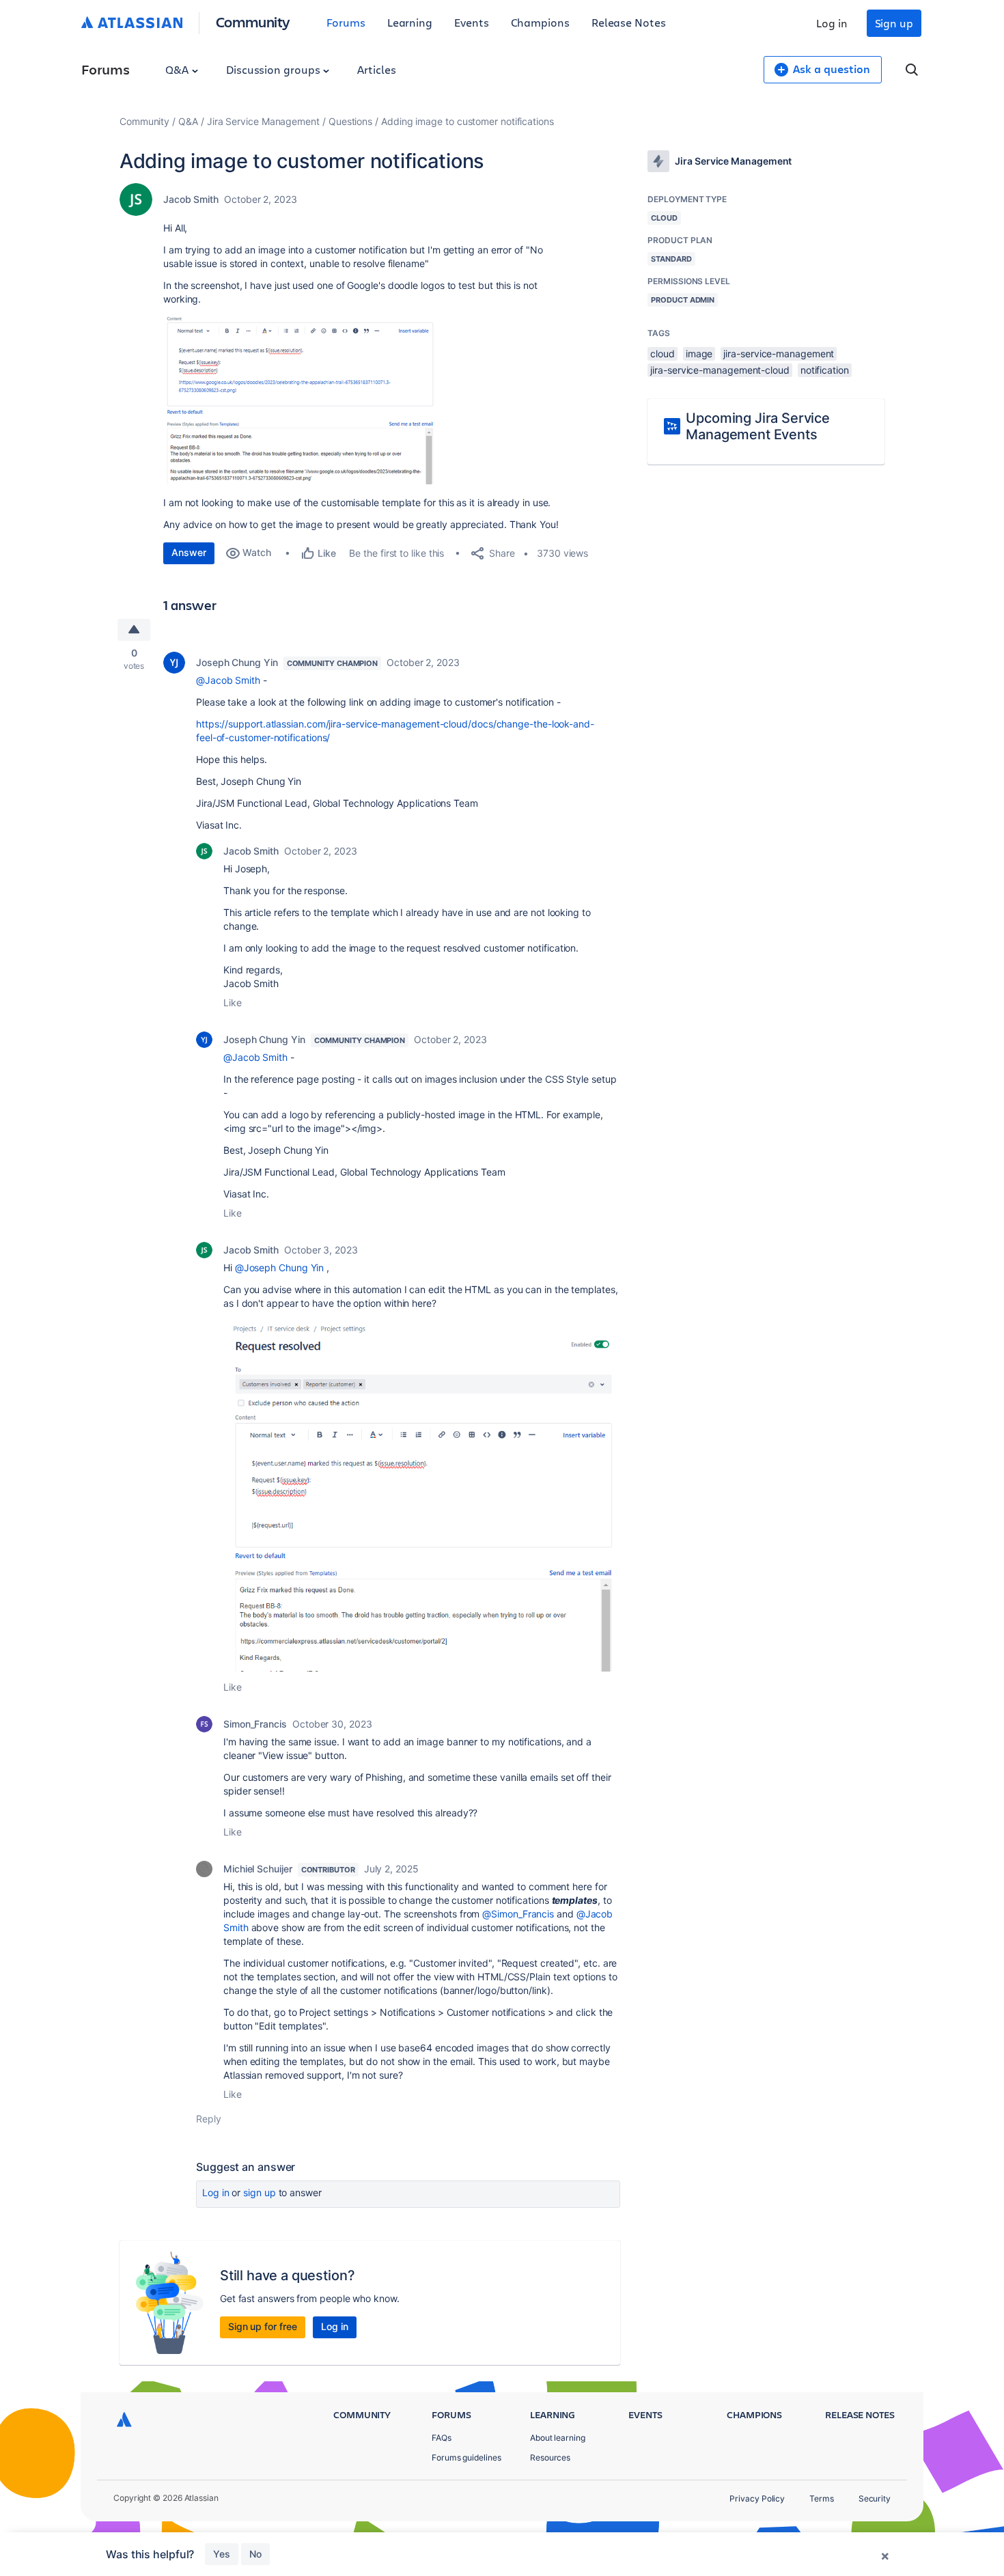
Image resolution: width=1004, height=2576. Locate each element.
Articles (376, 69)
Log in (832, 23)
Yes (222, 2554)
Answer (189, 552)
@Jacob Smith (228, 680)
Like (233, 1002)
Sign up (894, 23)
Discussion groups (275, 69)
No (255, 2554)
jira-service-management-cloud (720, 370)
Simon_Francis (255, 1724)
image (699, 354)
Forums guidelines (466, 2457)
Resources (550, 2457)
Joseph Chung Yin (237, 662)
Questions (350, 121)
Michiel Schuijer (258, 1869)
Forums (346, 22)
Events (472, 22)
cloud (663, 354)
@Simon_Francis (518, 1914)
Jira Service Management (263, 121)
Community (253, 22)
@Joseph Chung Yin (280, 1268)
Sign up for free (263, 2326)
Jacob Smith (191, 199)
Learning (410, 22)
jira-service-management (779, 354)
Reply (209, 2119)
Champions (540, 22)
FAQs (442, 2438)
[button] (302, 399)
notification (825, 370)
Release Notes (629, 22)
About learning (558, 2438)
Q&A (178, 69)
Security (875, 2498)
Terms (822, 2498)
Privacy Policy (757, 2498)
